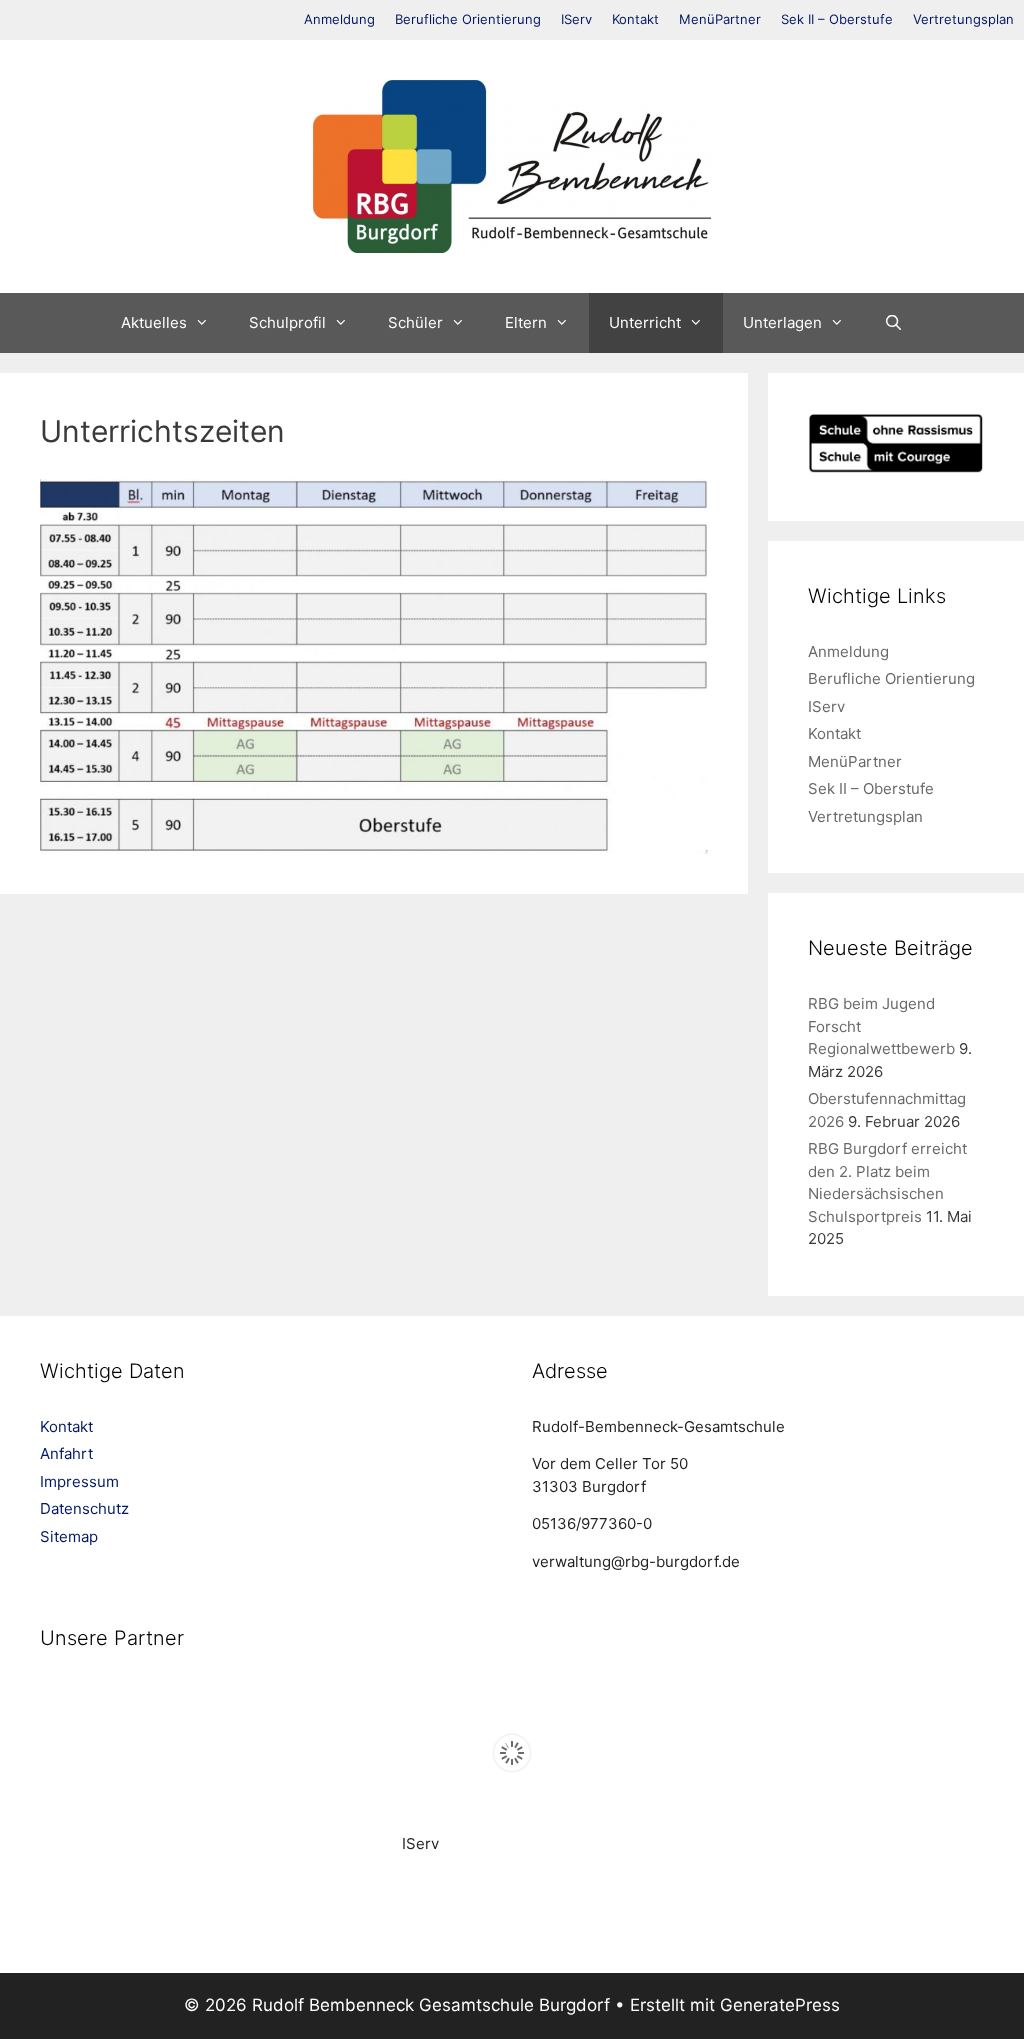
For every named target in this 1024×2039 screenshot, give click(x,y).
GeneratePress (780, 2005)
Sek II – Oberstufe (837, 19)
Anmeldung (339, 19)
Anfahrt (66, 1453)
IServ (576, 19)
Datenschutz (84, 1508)
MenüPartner (720, 19)
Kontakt (635, 19)
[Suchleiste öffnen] (893, 323)
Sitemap (69, 1536)
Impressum (79, 1481)
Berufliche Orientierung (468, 19)
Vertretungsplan (963, 19)
